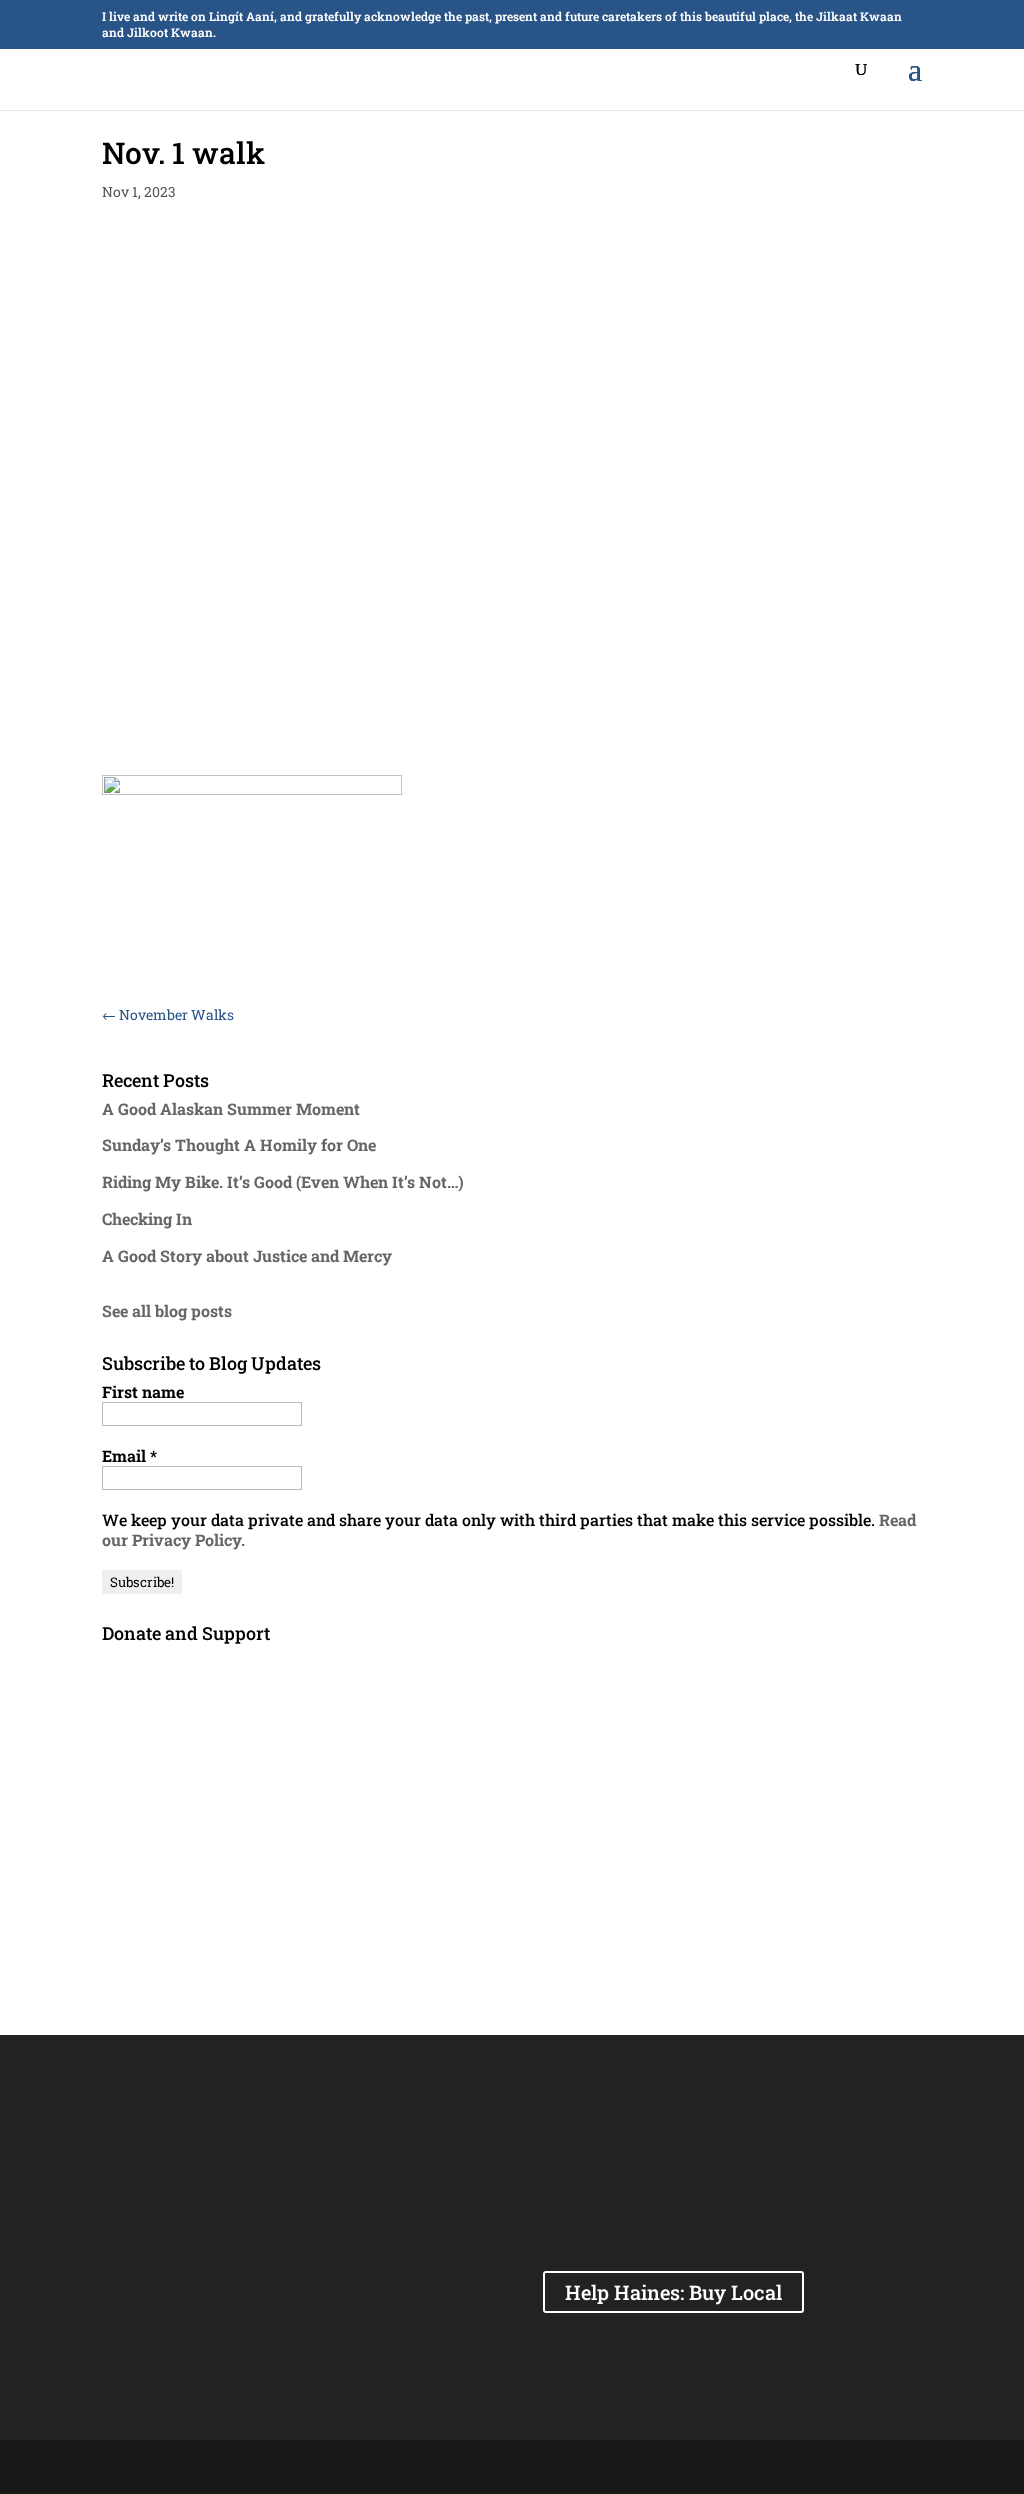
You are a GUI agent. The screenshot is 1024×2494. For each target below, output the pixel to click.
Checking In (147, 1218)
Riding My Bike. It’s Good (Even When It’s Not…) (283, 1181)
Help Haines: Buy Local (673, 2292)
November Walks (168, 1014)
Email (129, 1456)
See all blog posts (167, 1310)
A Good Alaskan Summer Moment (231, 1108)
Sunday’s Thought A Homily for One (239, 1144)
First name (143, 1392)
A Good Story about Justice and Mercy (247, 1255)
